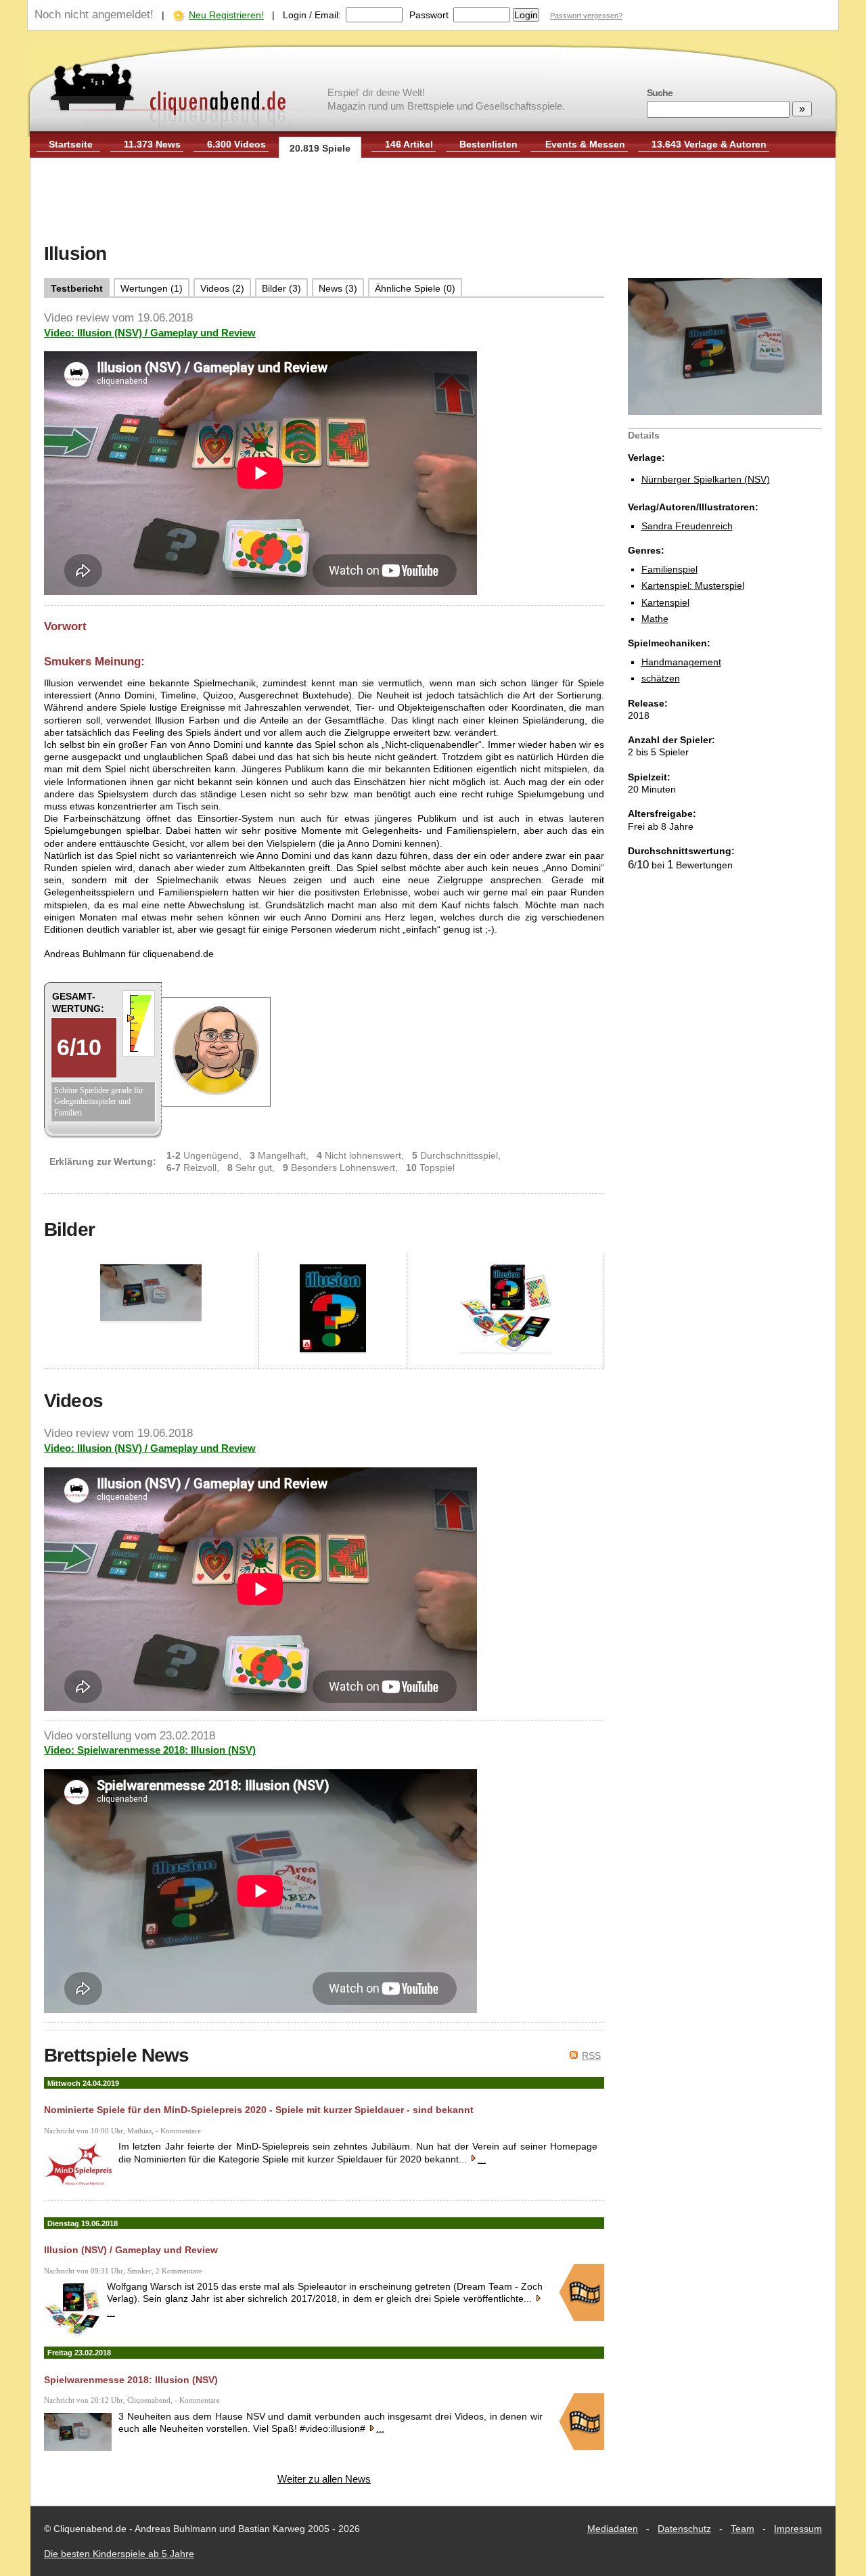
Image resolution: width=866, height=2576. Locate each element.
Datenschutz (684, 2529)
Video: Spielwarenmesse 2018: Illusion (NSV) (150, 1750)
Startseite (71, 144)
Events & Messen (585, 144)
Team (743, 2529)
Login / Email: (312, 15)
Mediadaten (613, 2529)
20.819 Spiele (320, 148)
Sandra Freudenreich (687, 526)
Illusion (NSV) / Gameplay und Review (131, 2250)
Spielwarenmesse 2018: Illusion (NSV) (131, 2380)
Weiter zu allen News (324, 2479)
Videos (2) (222, 288)
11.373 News (152, 144)
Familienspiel (669, 569)
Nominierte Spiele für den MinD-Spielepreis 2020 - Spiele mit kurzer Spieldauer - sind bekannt (259, 2110)
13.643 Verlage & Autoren (709, 144)
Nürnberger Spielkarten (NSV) (706, 479)
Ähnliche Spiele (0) (415, 288)
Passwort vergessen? (586, 16)
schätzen (661, 678)
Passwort (429, 15)
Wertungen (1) (152, 288)
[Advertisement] (433, 202)
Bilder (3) (281, 288)
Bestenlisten (488, 144)
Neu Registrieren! (226, 15)
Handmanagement (681, 662)
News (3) (338, 288)
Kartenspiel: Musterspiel (693, 585)
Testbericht (77, 288)
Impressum (798, 2529)
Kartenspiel (665, 602)
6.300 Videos (236, 144)
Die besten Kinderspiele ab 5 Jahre (119, 2554)
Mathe (655, 619)
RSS (591, 2056)
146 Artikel (409, 144)
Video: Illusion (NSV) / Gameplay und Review (150, 333)
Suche (660, 93)
